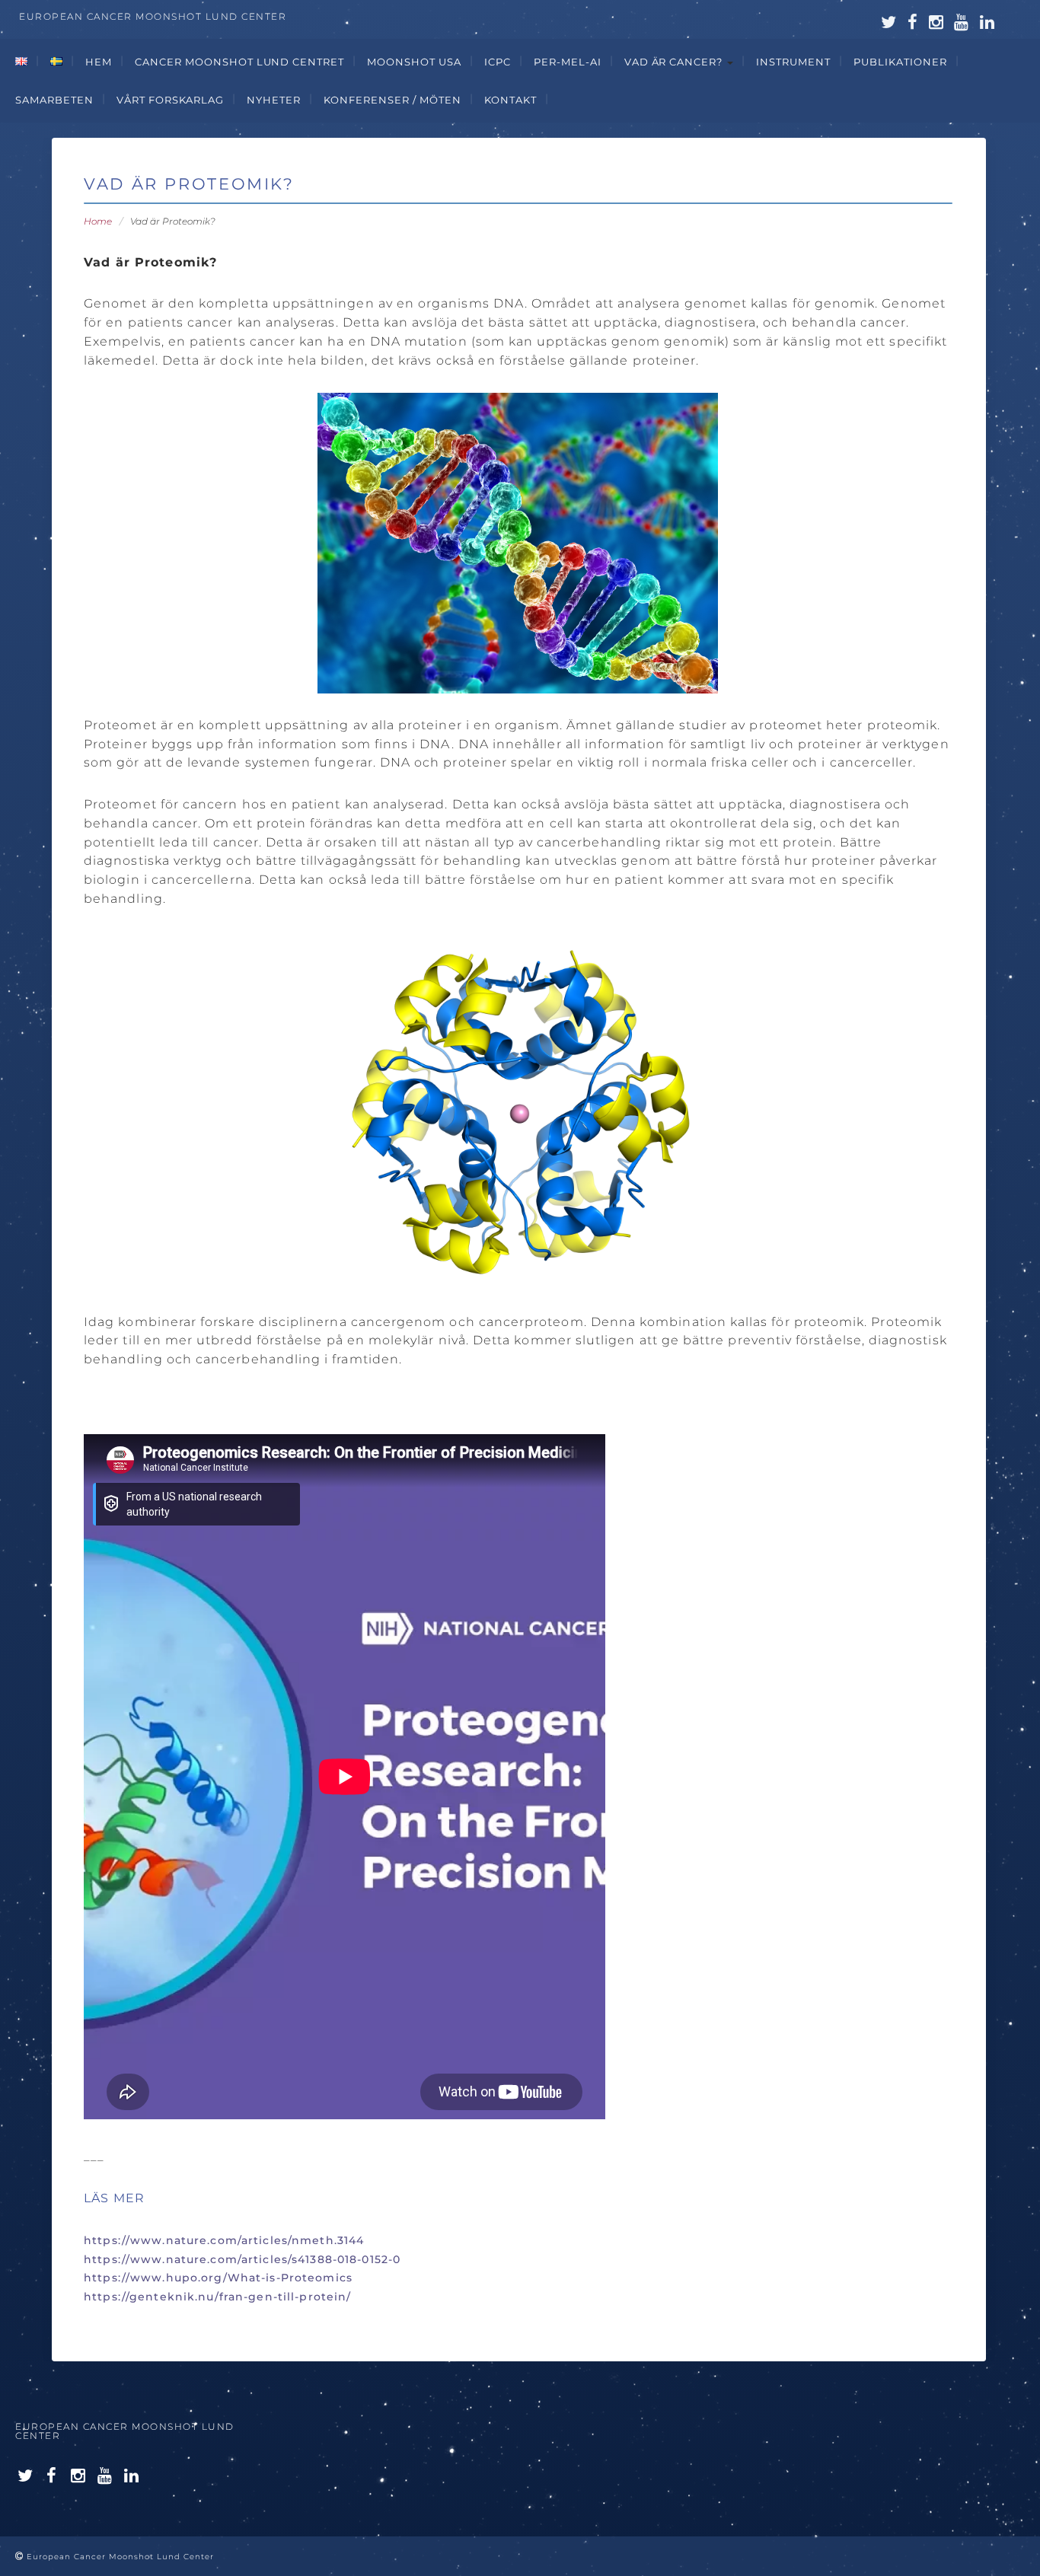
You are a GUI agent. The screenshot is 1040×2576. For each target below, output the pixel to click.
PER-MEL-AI (568, 62)
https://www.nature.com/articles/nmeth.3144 (224, 2240)
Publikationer (900, 62)
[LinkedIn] (132, 2476)
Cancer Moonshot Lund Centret (239, 62)
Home (98, 221)
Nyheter (274, 100)
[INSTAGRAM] (78, 2476)
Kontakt (510, 100)
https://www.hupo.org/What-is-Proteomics (218, 2278)
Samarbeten (54, 100)
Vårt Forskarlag (171, 100)
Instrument (793, 62)
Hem (99, 62)
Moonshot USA (414, 62)
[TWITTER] (25, 2476)
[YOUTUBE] (105, 2476)
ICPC (498, 62)
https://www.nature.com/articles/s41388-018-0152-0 (242, 2259)
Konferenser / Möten (392, 100)
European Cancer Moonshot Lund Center (125, 2431)
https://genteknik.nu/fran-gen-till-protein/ (217, 2297)
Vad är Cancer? (675, 62)
